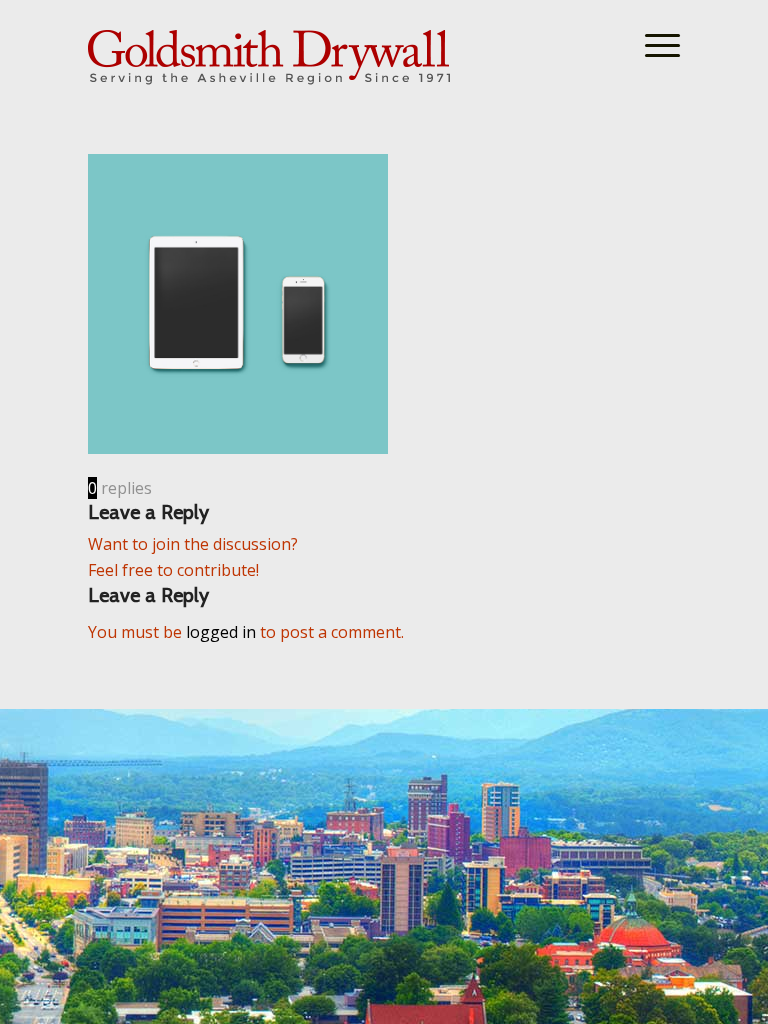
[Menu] (652, 45)
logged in (221, 632)
